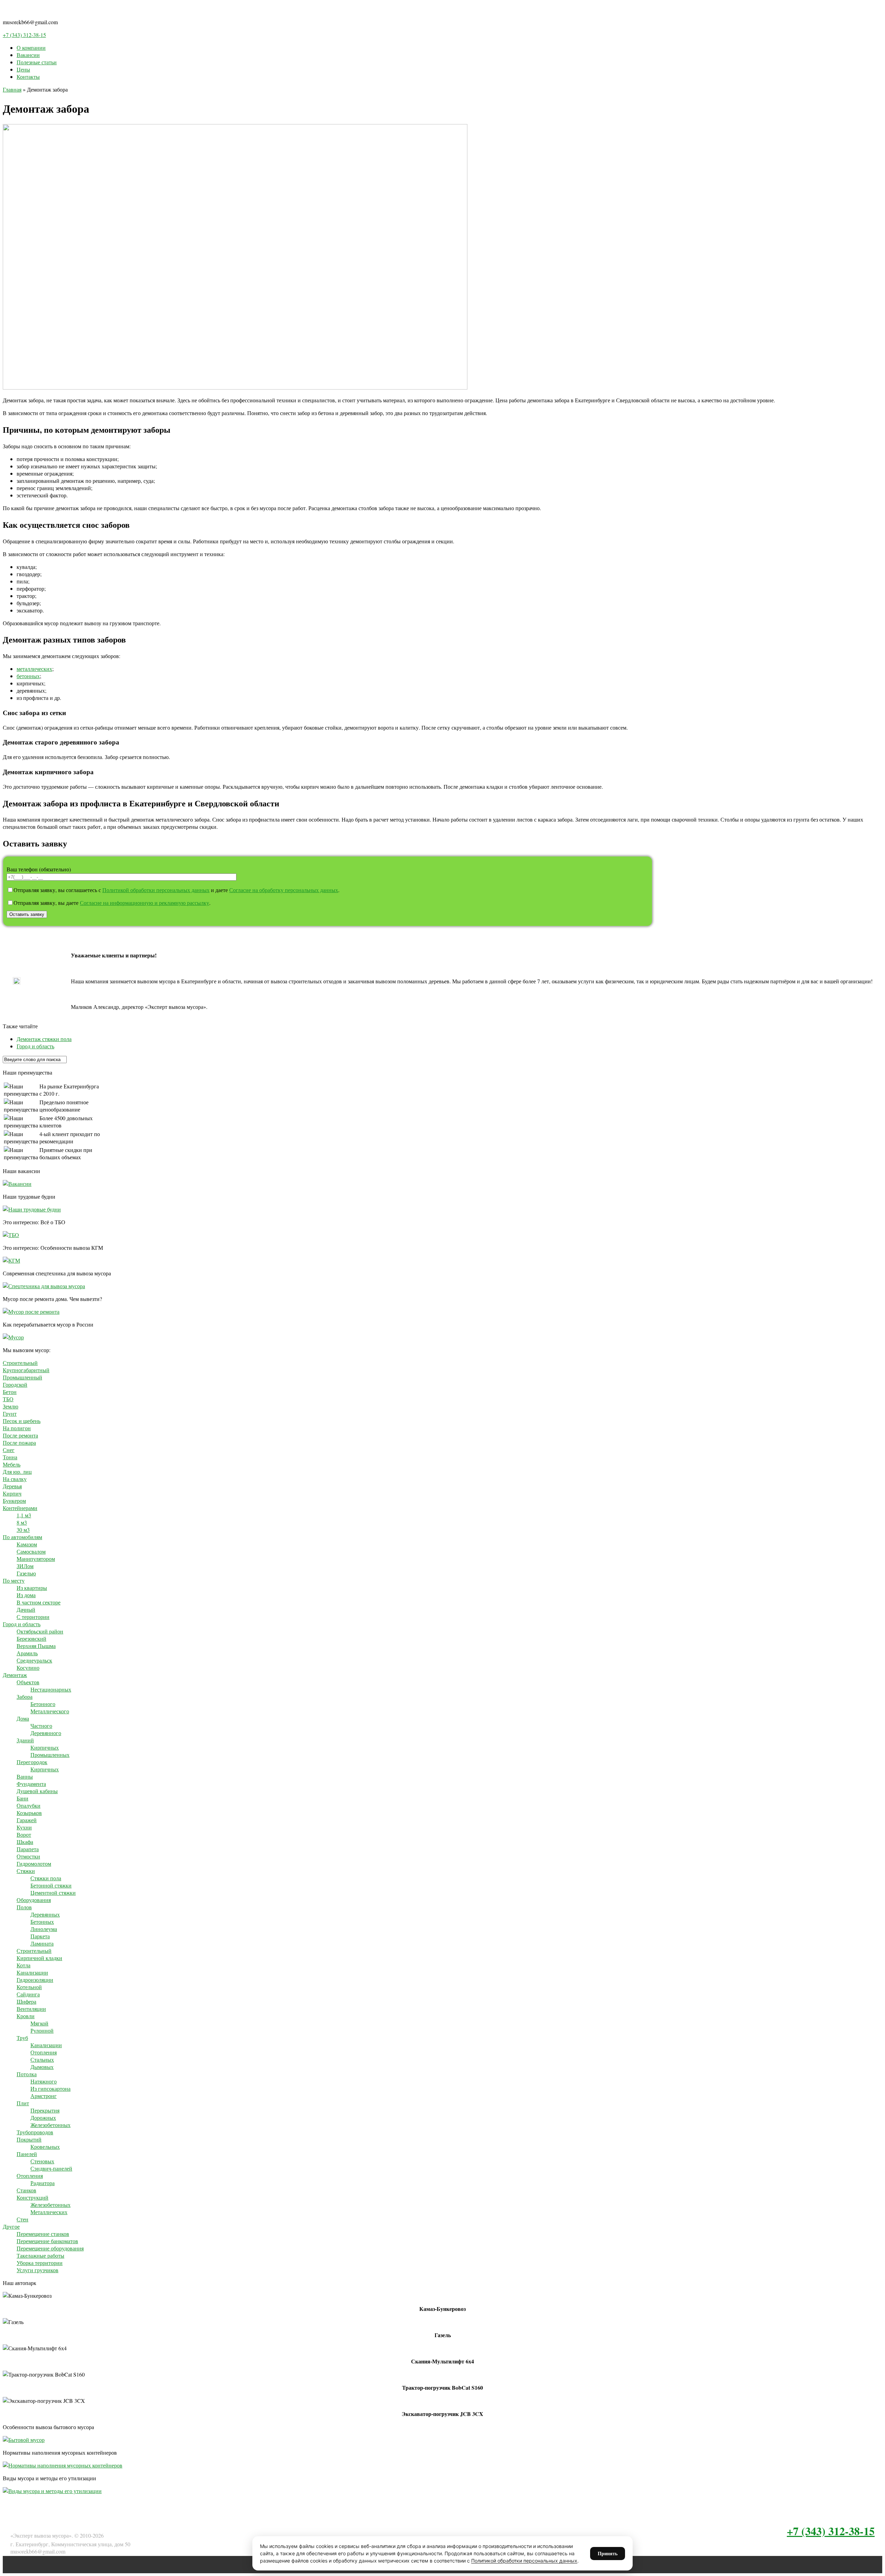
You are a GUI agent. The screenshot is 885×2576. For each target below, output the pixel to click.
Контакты (28, 77)
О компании (31, 48)
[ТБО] (11, 1235)
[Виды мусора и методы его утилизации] (52, 2491)
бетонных (28, 676)
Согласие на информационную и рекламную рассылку (145, 903)
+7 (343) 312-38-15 (24, 35)
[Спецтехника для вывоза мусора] (44, 1286)
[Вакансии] (17, 1184)
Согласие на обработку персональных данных (284, 890)
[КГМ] (11, 1260)
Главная (12, 89)
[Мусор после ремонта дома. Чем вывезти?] (31, 1312)
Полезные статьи (37, 62)
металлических (34, 669)
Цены (23, 69)
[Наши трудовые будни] (32, 1209)
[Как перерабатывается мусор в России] (13, 1337)
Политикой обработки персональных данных (156, 890)
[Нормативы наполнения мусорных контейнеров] (63, 2465)
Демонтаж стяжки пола (44, 1039)
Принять (608, 2553)
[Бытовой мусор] (24, 2440)
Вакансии (28, 55)
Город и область (35, 1046)
